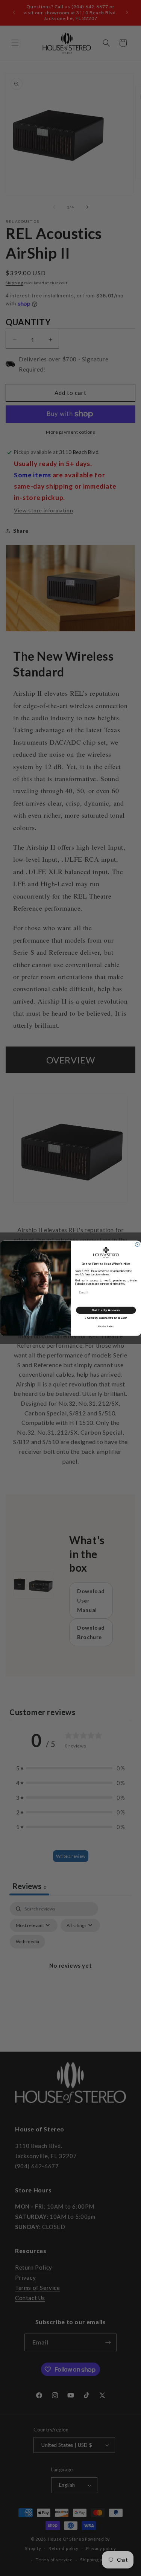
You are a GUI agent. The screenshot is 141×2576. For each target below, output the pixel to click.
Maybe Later (106, 1326)
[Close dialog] (137, 1244)
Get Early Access (106, 1310)
